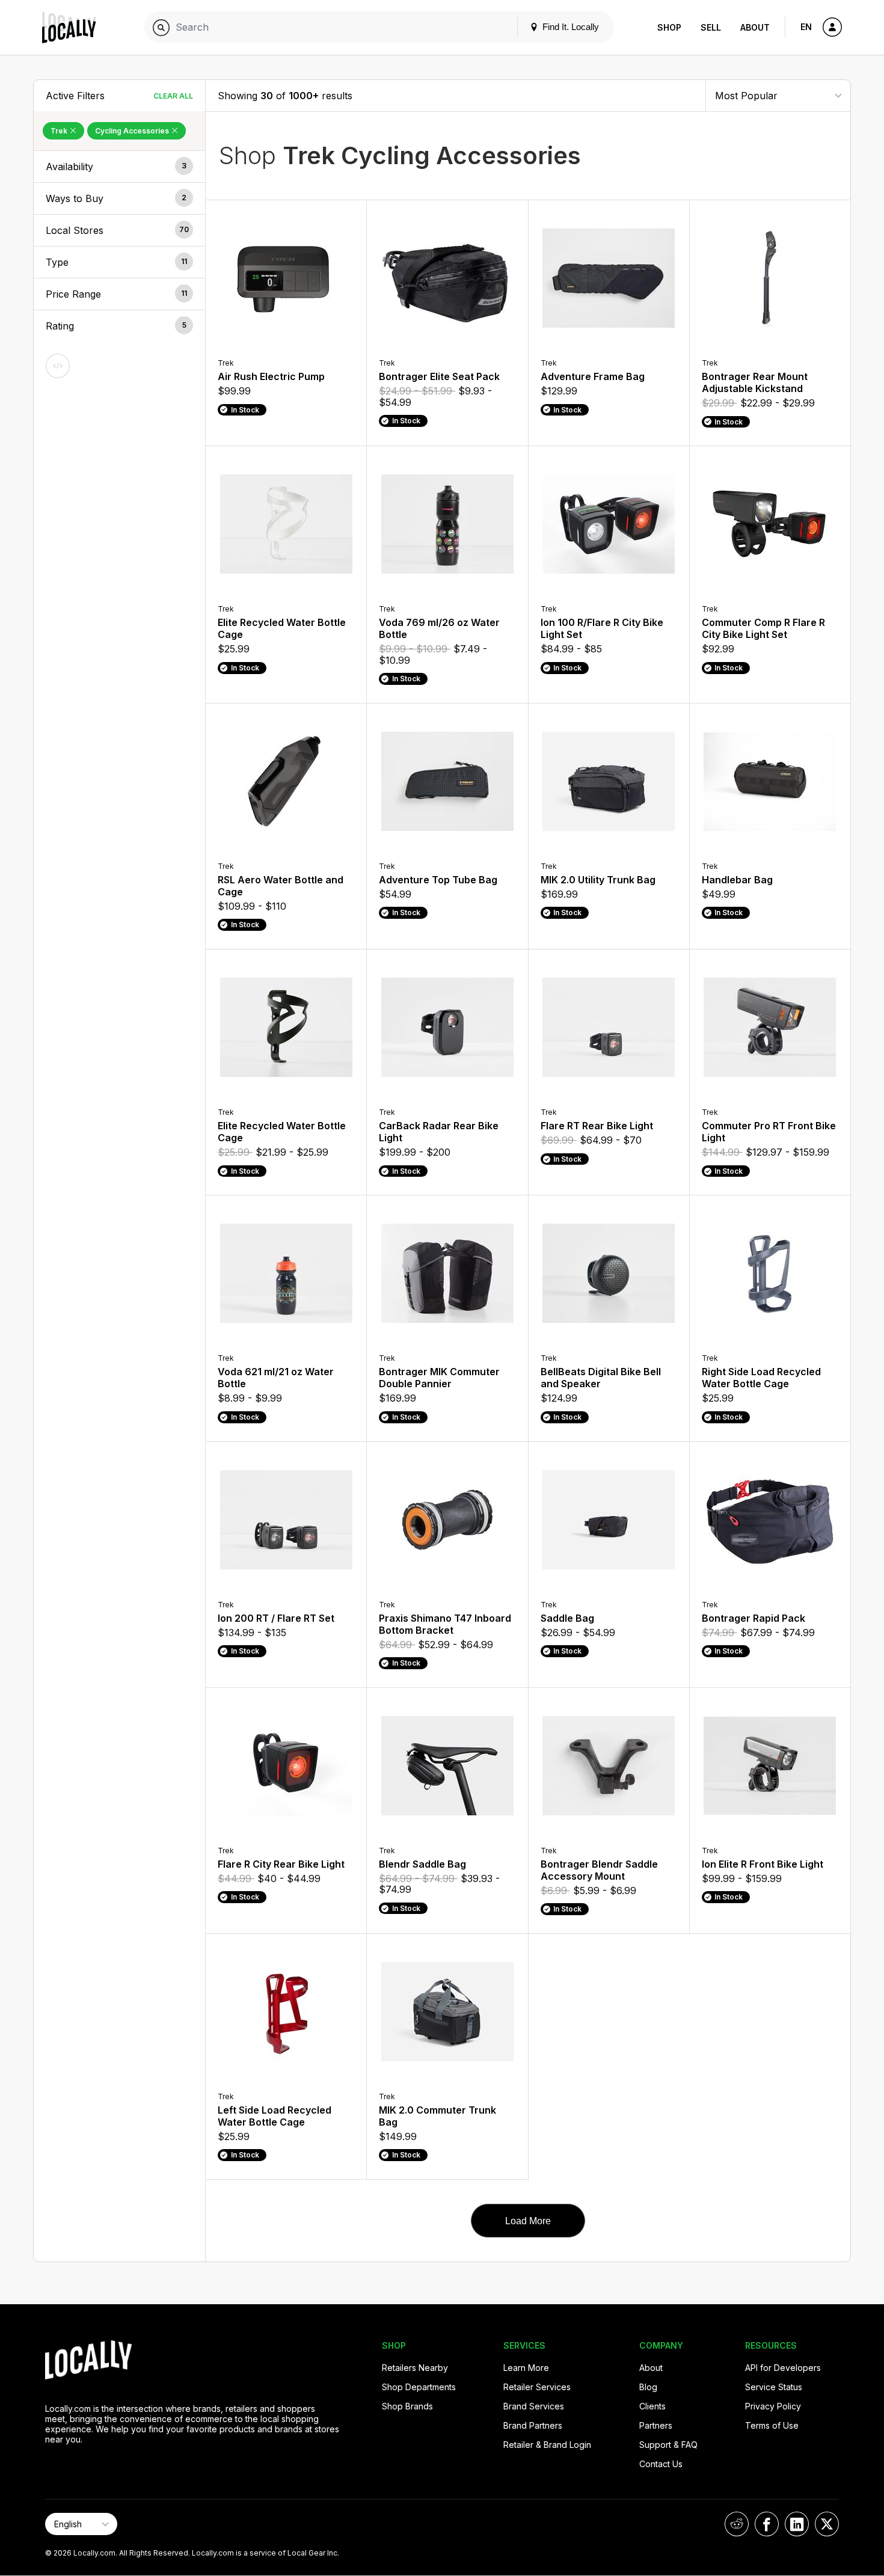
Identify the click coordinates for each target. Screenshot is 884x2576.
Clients (652, 2406)
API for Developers (783, 2368)
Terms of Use (772, 2425)
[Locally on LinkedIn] (797, 2524)
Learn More (526, 2368)
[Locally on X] (827, 2524)
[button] (119, 167)
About (755, 27)
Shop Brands (407, 2406)
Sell (711, 27)
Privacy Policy (773, 2406)
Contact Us (661, 2464)
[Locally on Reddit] (737, 2524)
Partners (656, 2425)
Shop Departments (419, 2387)
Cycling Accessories (133, 131)
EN (806, 27)
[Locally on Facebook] (767, 2524)
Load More (528, 2221)
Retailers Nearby (415, 2368)
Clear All (173, 96)
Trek (60, 131)
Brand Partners (533, 2425)
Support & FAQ (668, 2445)
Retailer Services (537, 2387)
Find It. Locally (569, 27)
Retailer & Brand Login (547, 2445)
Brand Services (534, 2406)
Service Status (774, 2387)
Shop (669, 27)
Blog (648, 2387)
